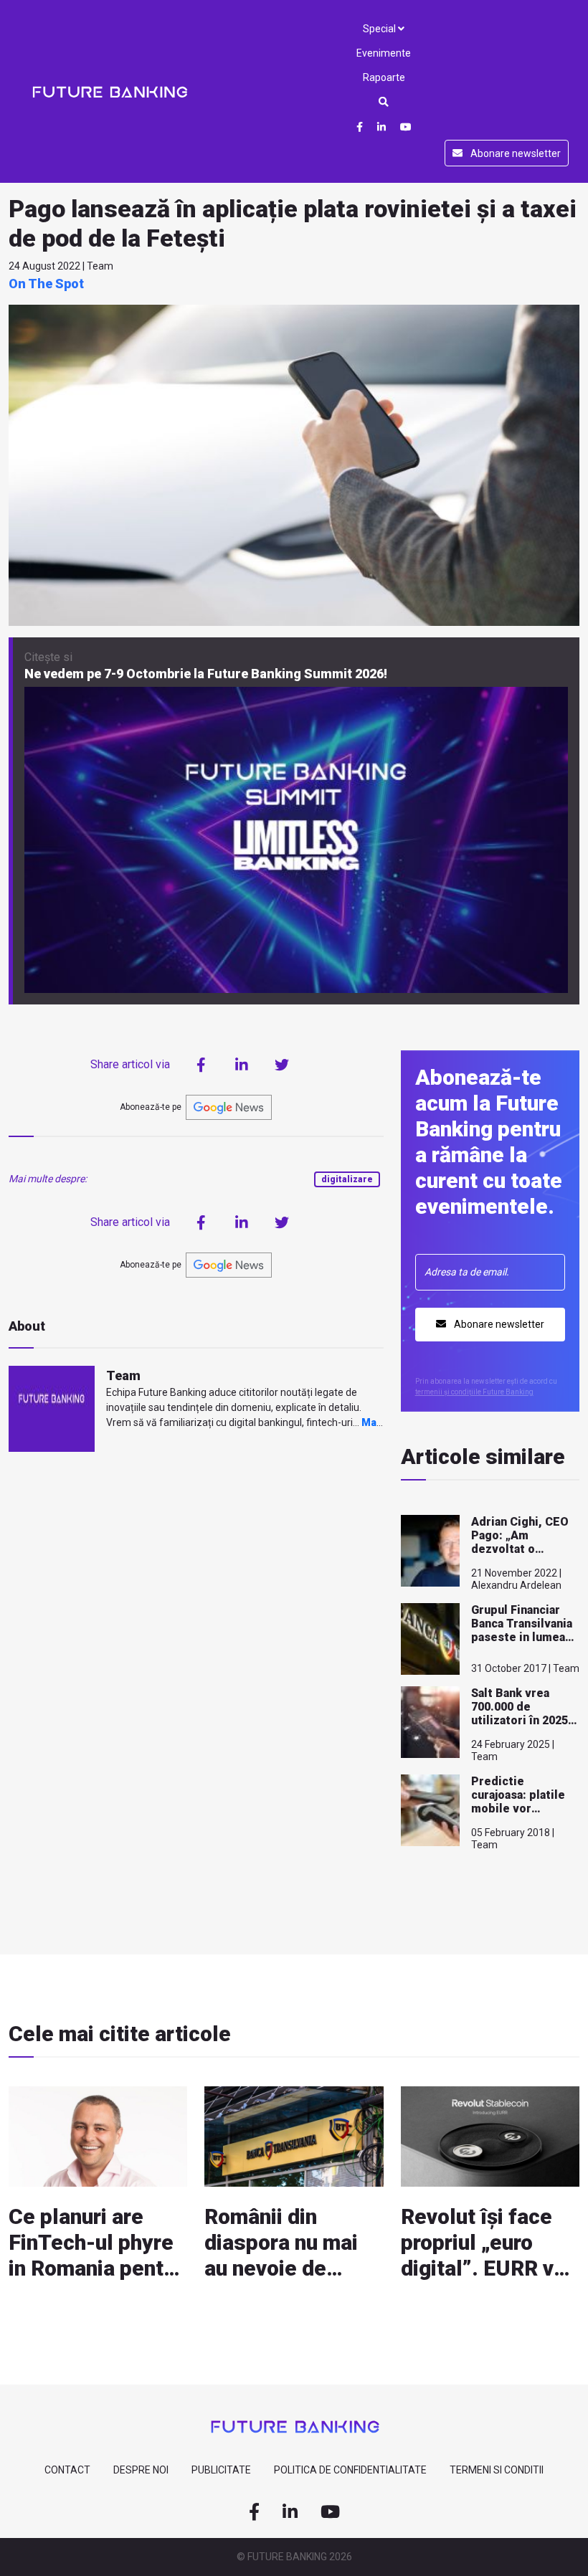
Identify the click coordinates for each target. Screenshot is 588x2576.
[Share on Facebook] (201, 1065)
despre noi (141, 2470)
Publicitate (221, 2470)
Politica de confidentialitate (350, 2470)
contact (67, 2470)
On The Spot (46, 284)
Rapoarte (384, 77)
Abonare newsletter (514, 153)
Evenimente (384, 53)
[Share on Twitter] (282, 1065)
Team (123, 1375)
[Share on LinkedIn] (242, 1065)
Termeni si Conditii (497, 2470)
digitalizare (347, 1179)
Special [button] (380, 29)
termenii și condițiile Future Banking (474, 1392)
